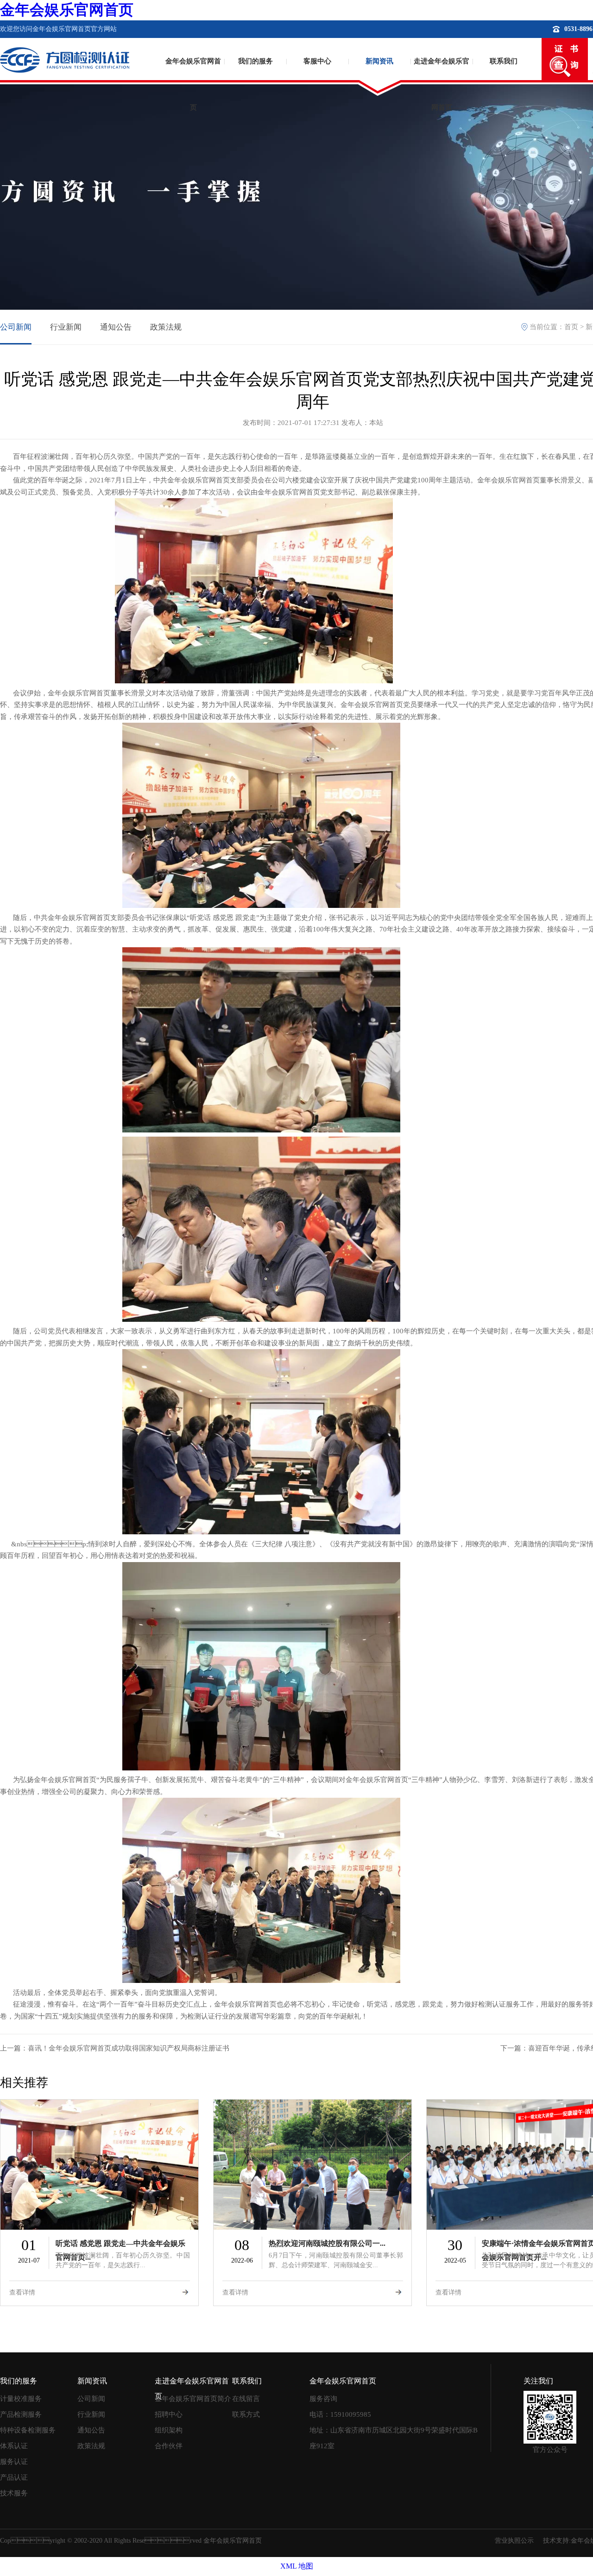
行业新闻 (66, 327)
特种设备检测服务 (28, 2430)
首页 (571, 327)
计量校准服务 (21, 2399)
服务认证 (14, 2462)
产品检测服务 (21, 2414)
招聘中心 (169, 2414)
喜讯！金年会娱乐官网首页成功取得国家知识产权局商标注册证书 (129, 2048)
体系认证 (14, 2446)
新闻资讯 (379, 61)
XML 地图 (297, 2566)
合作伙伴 (169, 2446)
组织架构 (169, 2430)
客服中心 (317, 61)
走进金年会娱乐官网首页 (442, 77)
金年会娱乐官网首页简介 (193, 2399)
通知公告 (116, 327)
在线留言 (246, 2399)
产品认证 (14, 2477)
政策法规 (166, 327)
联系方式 (246, 2414)
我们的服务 (255, 61)
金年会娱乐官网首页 (67, 10)
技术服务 (14, 2493)
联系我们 (504, 61)
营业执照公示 (514, 2541)
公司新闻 (16, 327)
